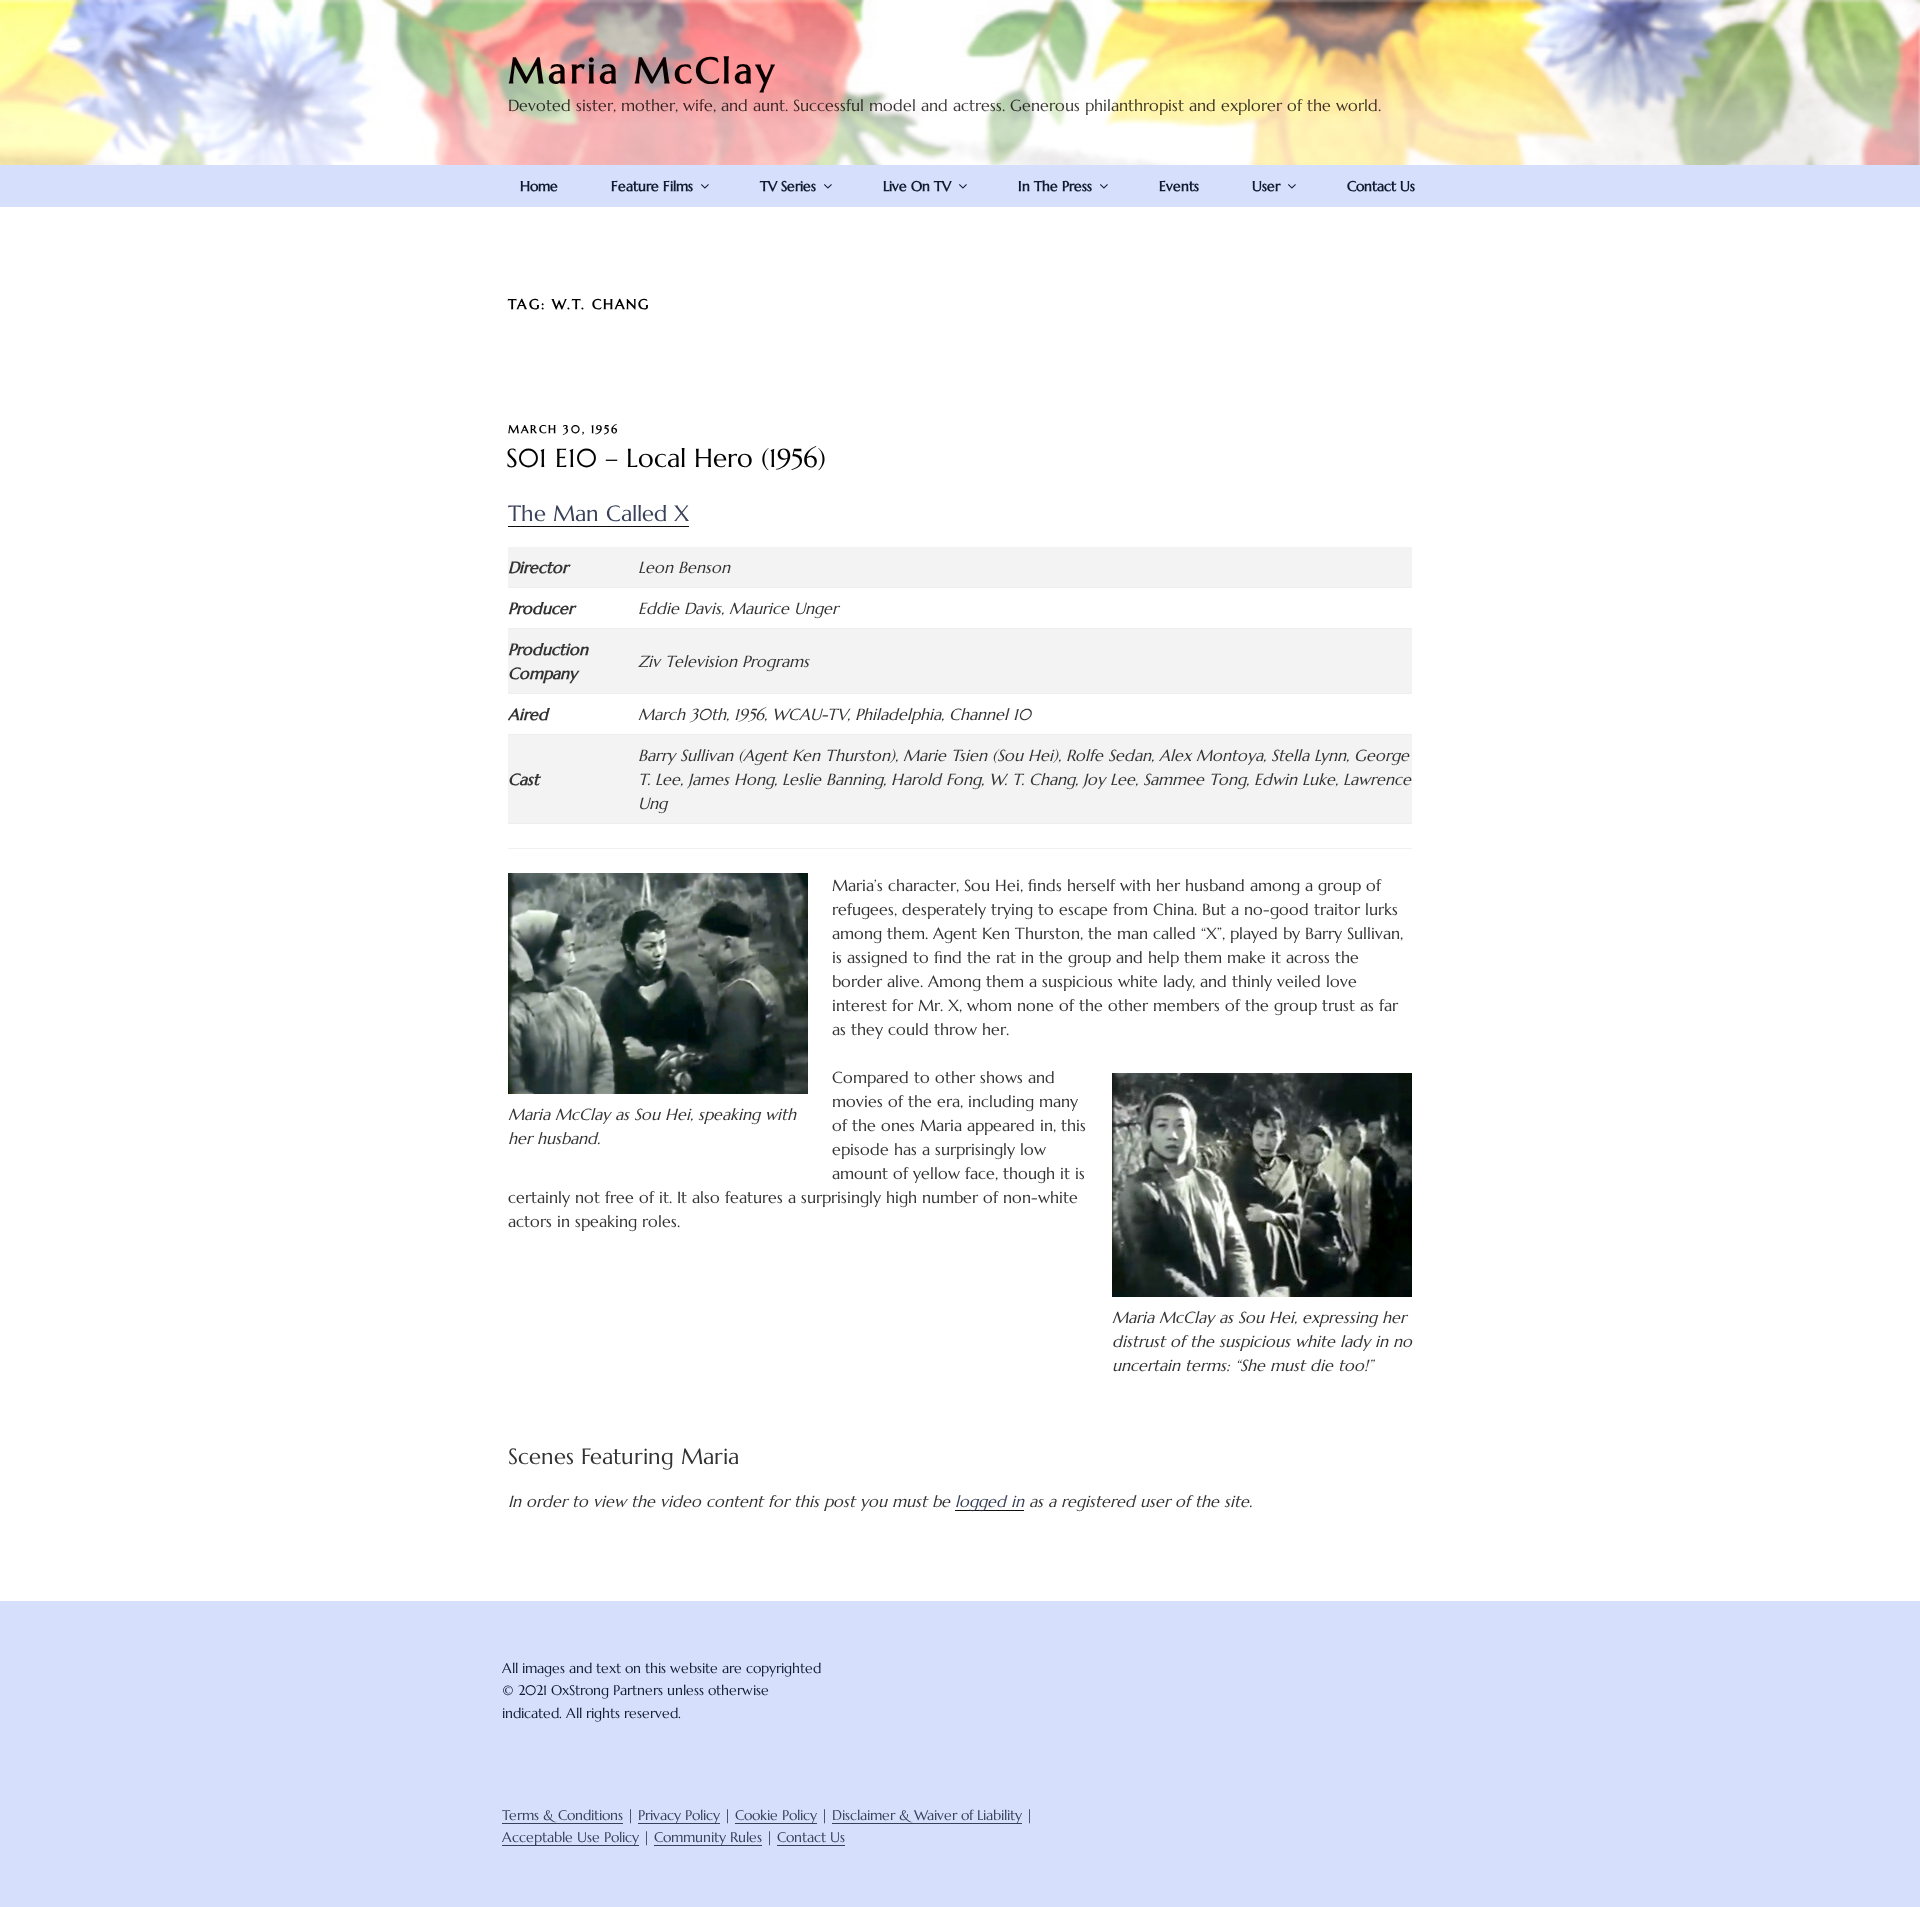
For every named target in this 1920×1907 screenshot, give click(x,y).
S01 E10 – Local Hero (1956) (666, 458)
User (1266, 186)
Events (1179, 186)
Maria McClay (642, 70)
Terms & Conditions (562, 1815)
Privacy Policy (679, 1815)
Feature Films (652, 186)
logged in (989, 1501)
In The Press (1055, 186)
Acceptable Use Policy (570, 1837)
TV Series (788, 186)
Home (539, 186)
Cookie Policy (776, 1815)
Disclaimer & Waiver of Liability (927, 1815)
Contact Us (1381, 186)
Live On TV (917, 186)
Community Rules (708, 1837)
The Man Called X (598, 513)
